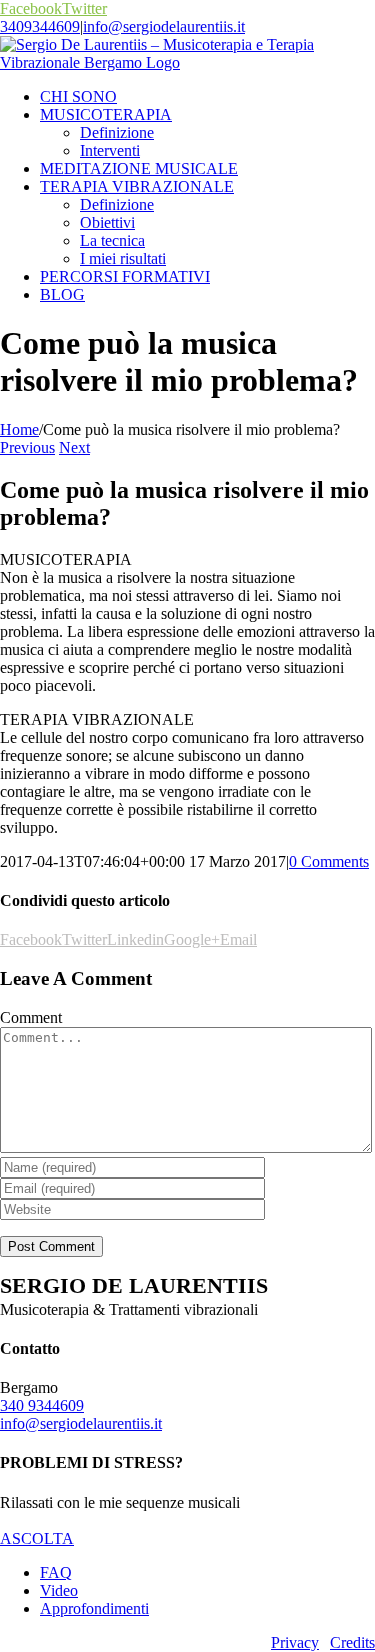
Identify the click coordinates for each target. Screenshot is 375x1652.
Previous (27, 447)
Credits (352, 1642)
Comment (31, 1017)
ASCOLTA (37, 1538)
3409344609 (40, 26)
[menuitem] (207, 97)
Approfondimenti (94, 1608)
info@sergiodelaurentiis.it (164, 26)
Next (74, 447)
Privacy (295, 1642)
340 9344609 (42, 1405)
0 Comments (329, 861)
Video (59, 1590)
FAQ (56, 1572)
